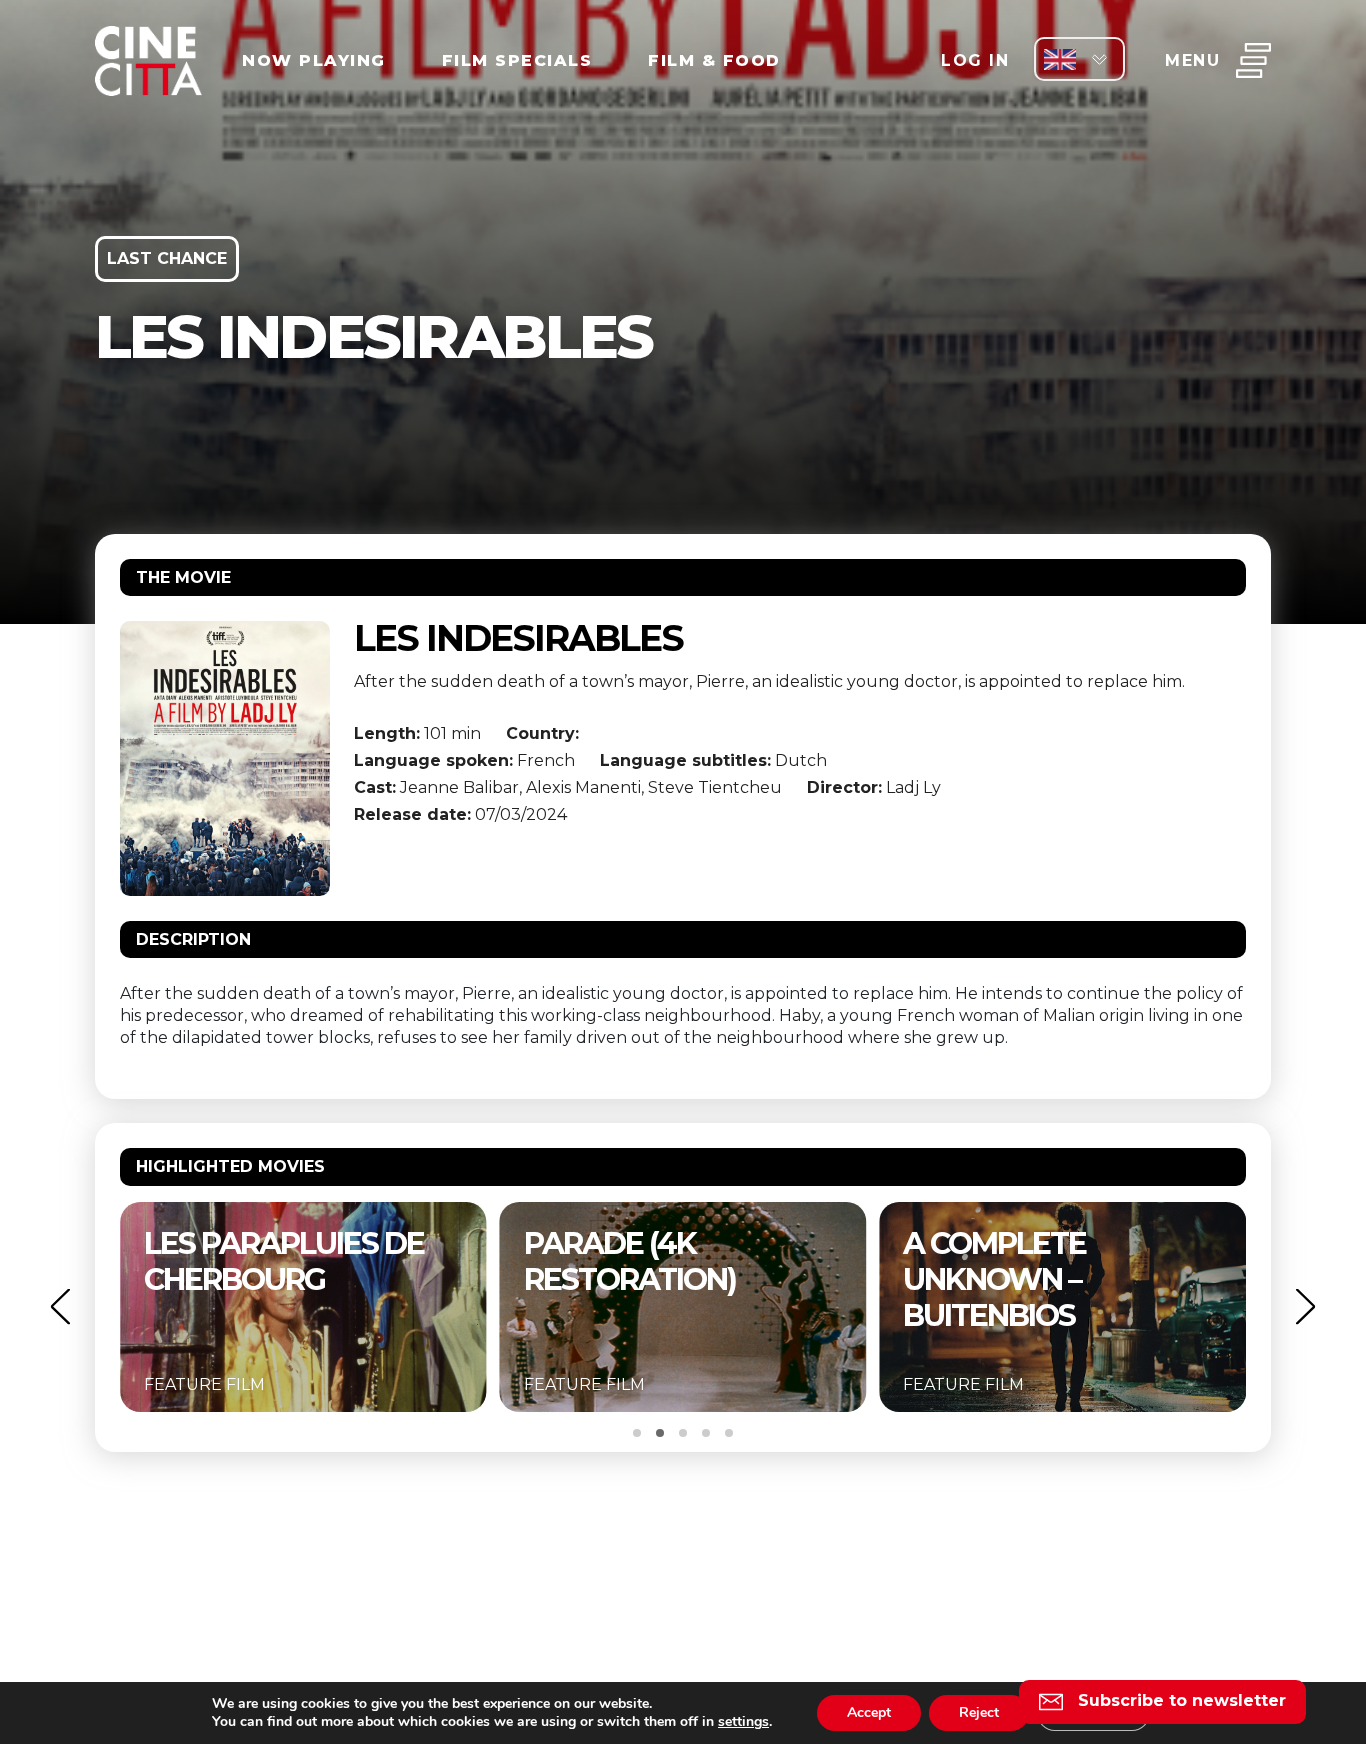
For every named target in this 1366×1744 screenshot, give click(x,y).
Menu (1192, 60)
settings (743, 1722)
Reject (979, 1712)
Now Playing (314, 60)
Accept (869, 1712)
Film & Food (714, 60)
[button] (60, 1306)
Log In (975, 60)
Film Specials (517, 60)
